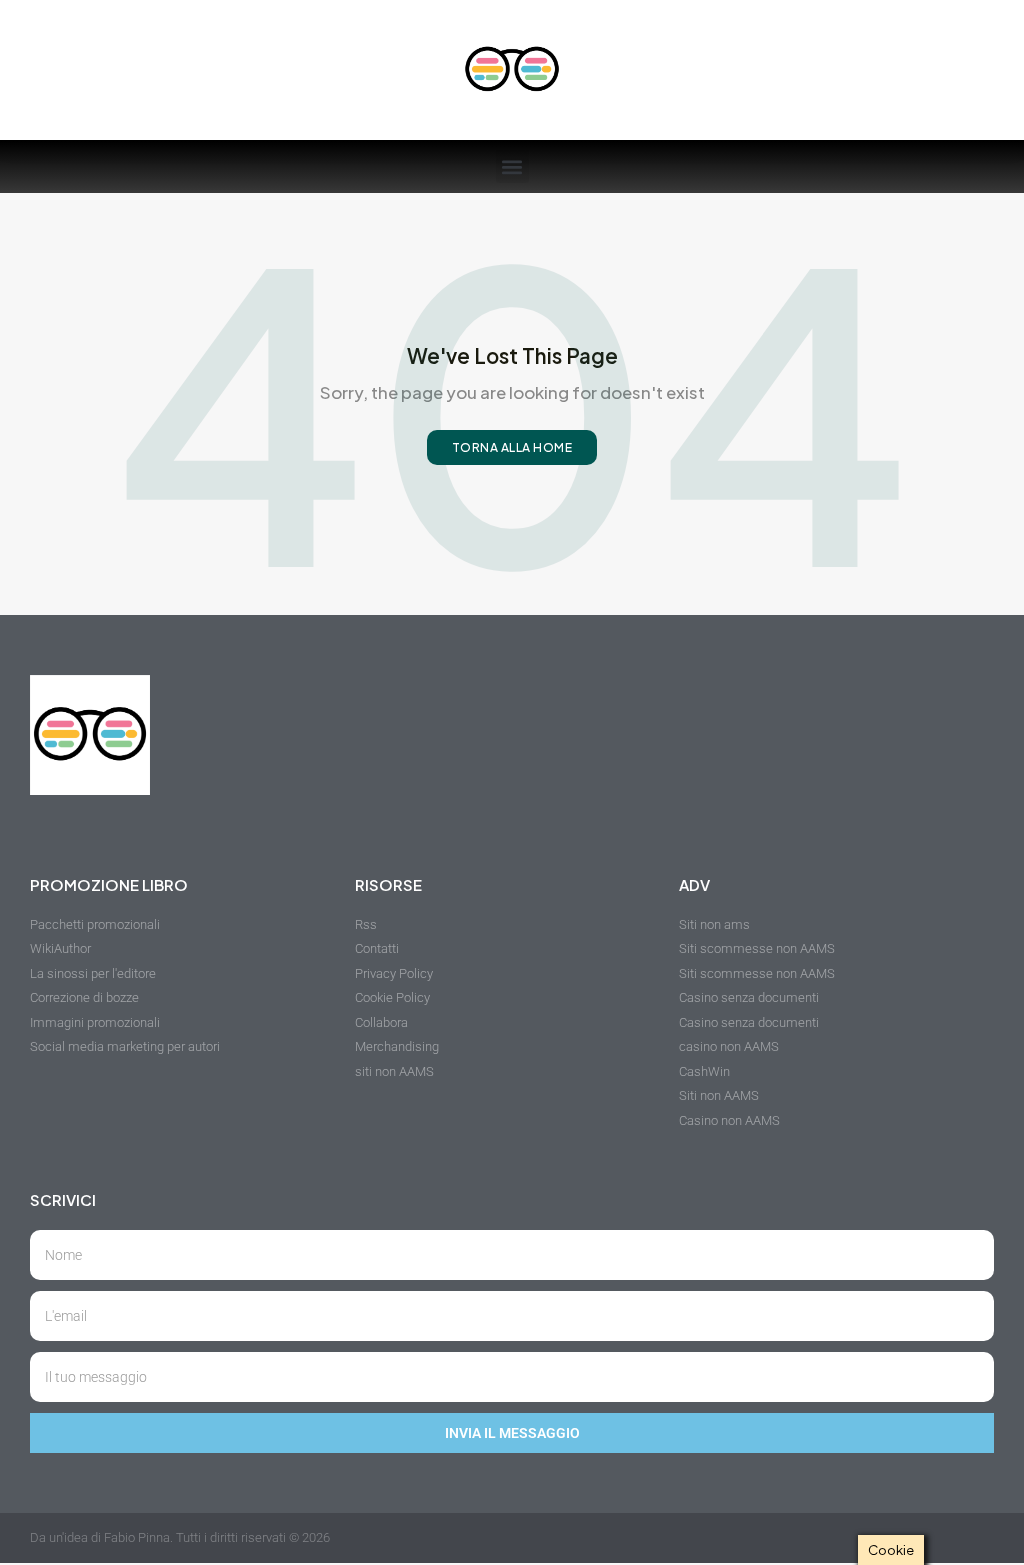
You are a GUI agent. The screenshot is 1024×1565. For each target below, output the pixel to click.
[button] (512, 166)
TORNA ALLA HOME (512, 447)
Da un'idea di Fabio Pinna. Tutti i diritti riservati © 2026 (180, 1537)
